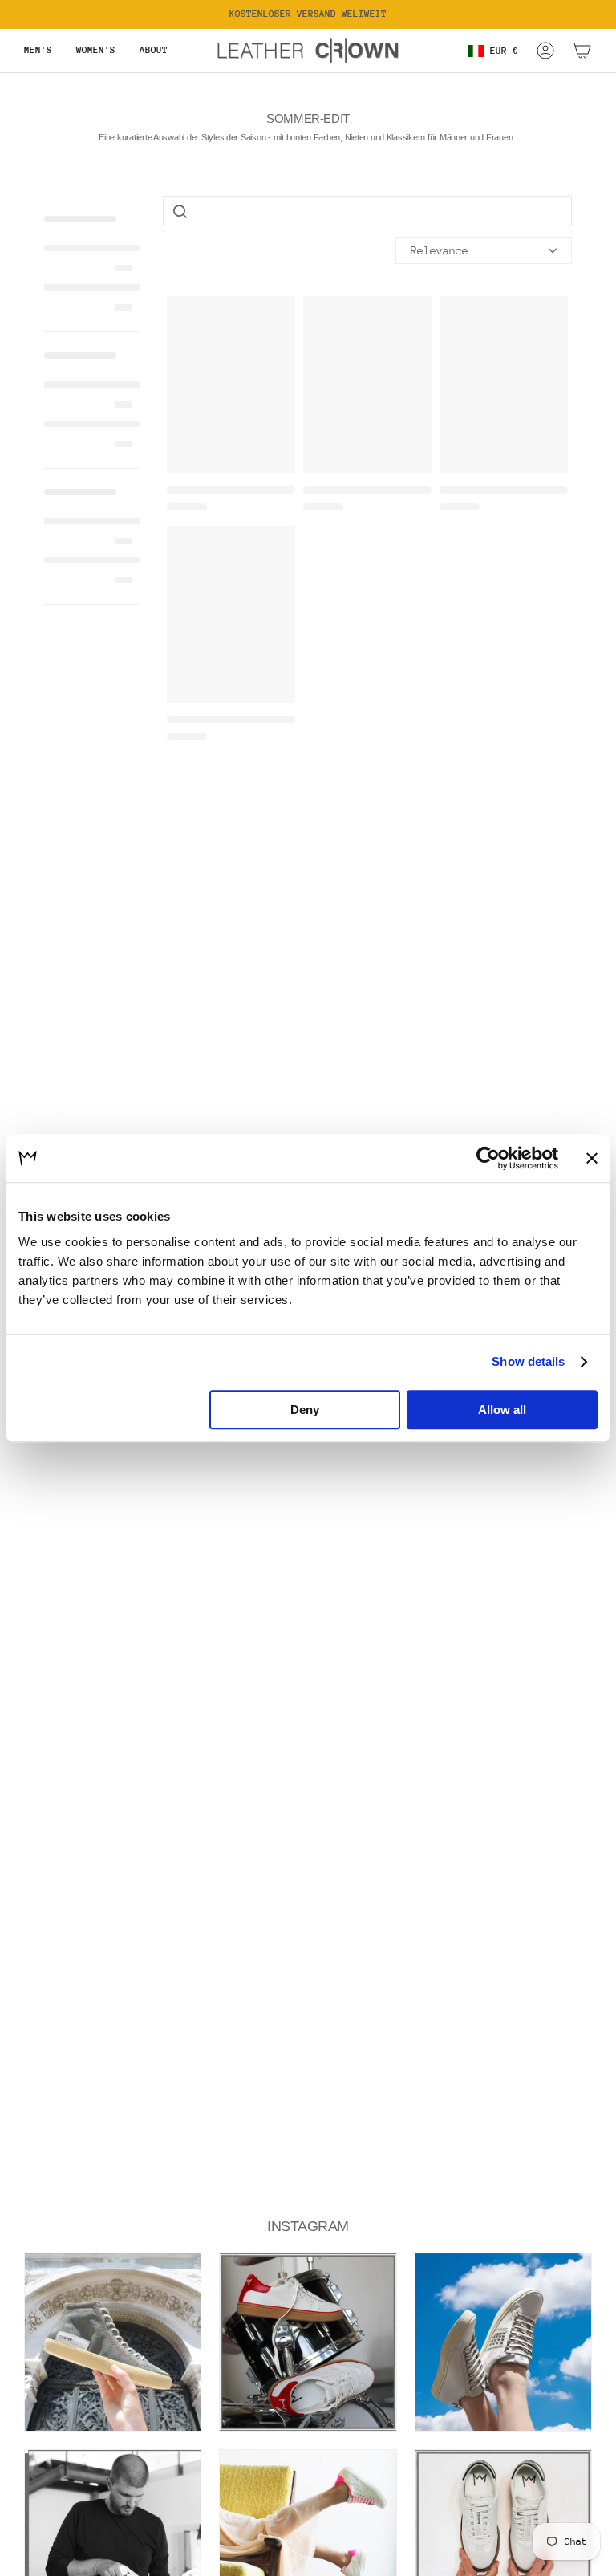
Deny (305, 1410)
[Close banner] (592, 1158)
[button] (38, 51)
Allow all (502, 1410)
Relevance (440, 250)
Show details (528, 1361)
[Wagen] (582, 51)
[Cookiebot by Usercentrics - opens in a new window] (488, 1158)
